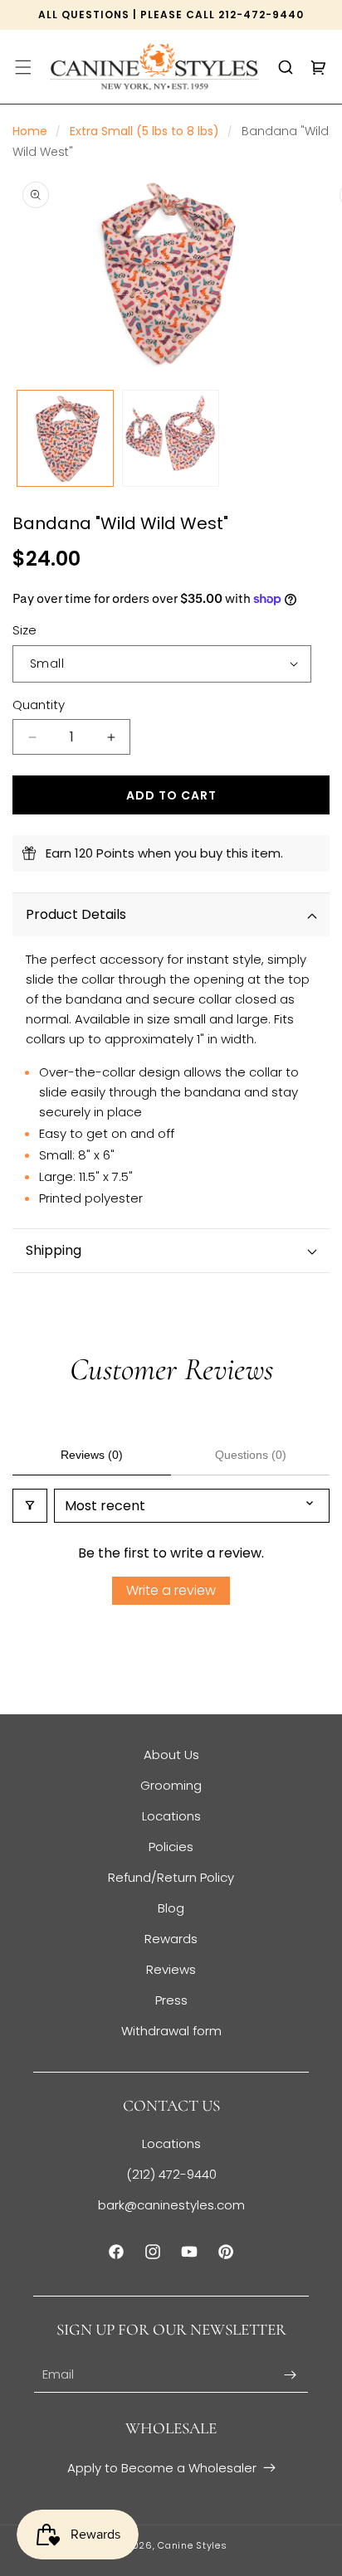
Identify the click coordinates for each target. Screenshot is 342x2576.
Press (171, 2000)
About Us (171, 1755)
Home (30, 131)
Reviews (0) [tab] (92, 1455)
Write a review (171, 1590)
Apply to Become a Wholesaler (162, 2468)
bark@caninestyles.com (171, 2205)
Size (24, 630)
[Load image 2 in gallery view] (171, 438)
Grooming (171, 1785)
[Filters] (30, 1506)
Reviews (171, 1969)
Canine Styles (192, 2545)
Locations (171, 1816)
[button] (23, 67)
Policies (171, 1847)
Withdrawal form (171, 2031)
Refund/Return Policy (171, 1877)
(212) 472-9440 (171, 2174)
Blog (171, 1908)
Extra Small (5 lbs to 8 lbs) (144, 131)
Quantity (39, 705)
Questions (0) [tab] (251, 1455)
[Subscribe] (290, 2375)
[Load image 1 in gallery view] (65, 438)
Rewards (171, 1939)
